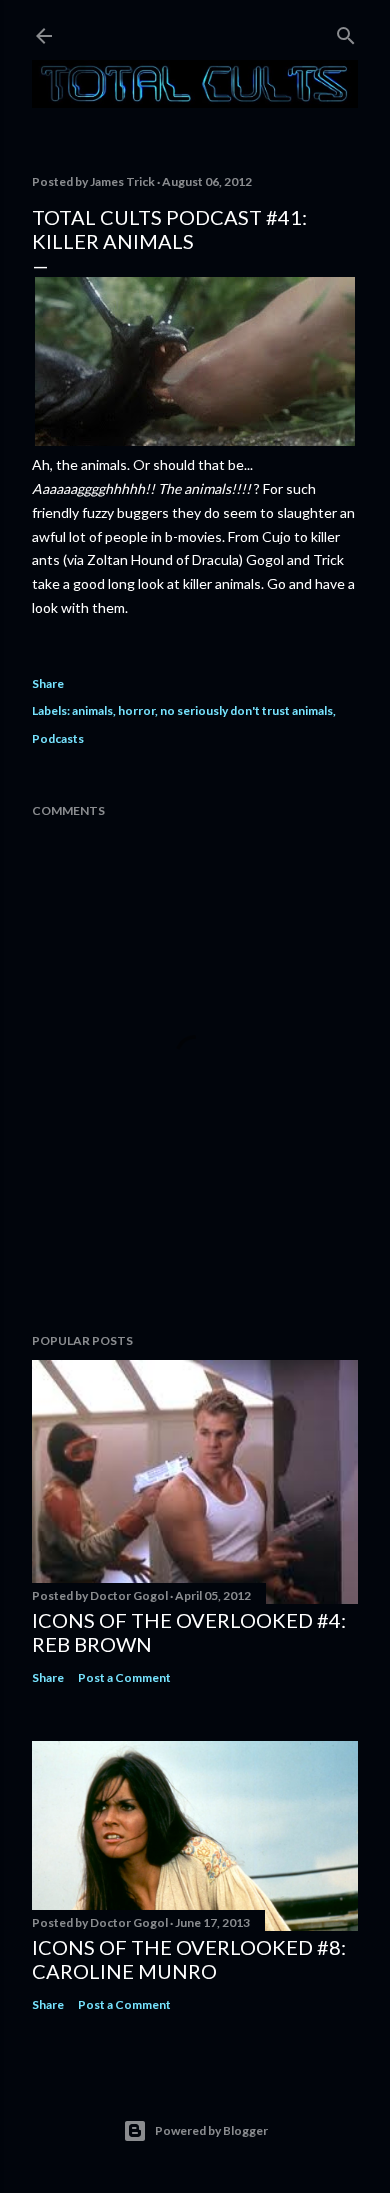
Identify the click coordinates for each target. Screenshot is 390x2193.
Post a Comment (124, 1677)
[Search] (346, 31)
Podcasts (58, 738)
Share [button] (48, 683)
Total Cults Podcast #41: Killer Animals (169, 229)
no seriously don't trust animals (246, 710)
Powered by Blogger (211, 2130)
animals (92, 710)
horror (136, 710)
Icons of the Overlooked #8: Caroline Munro (189, 1959)
